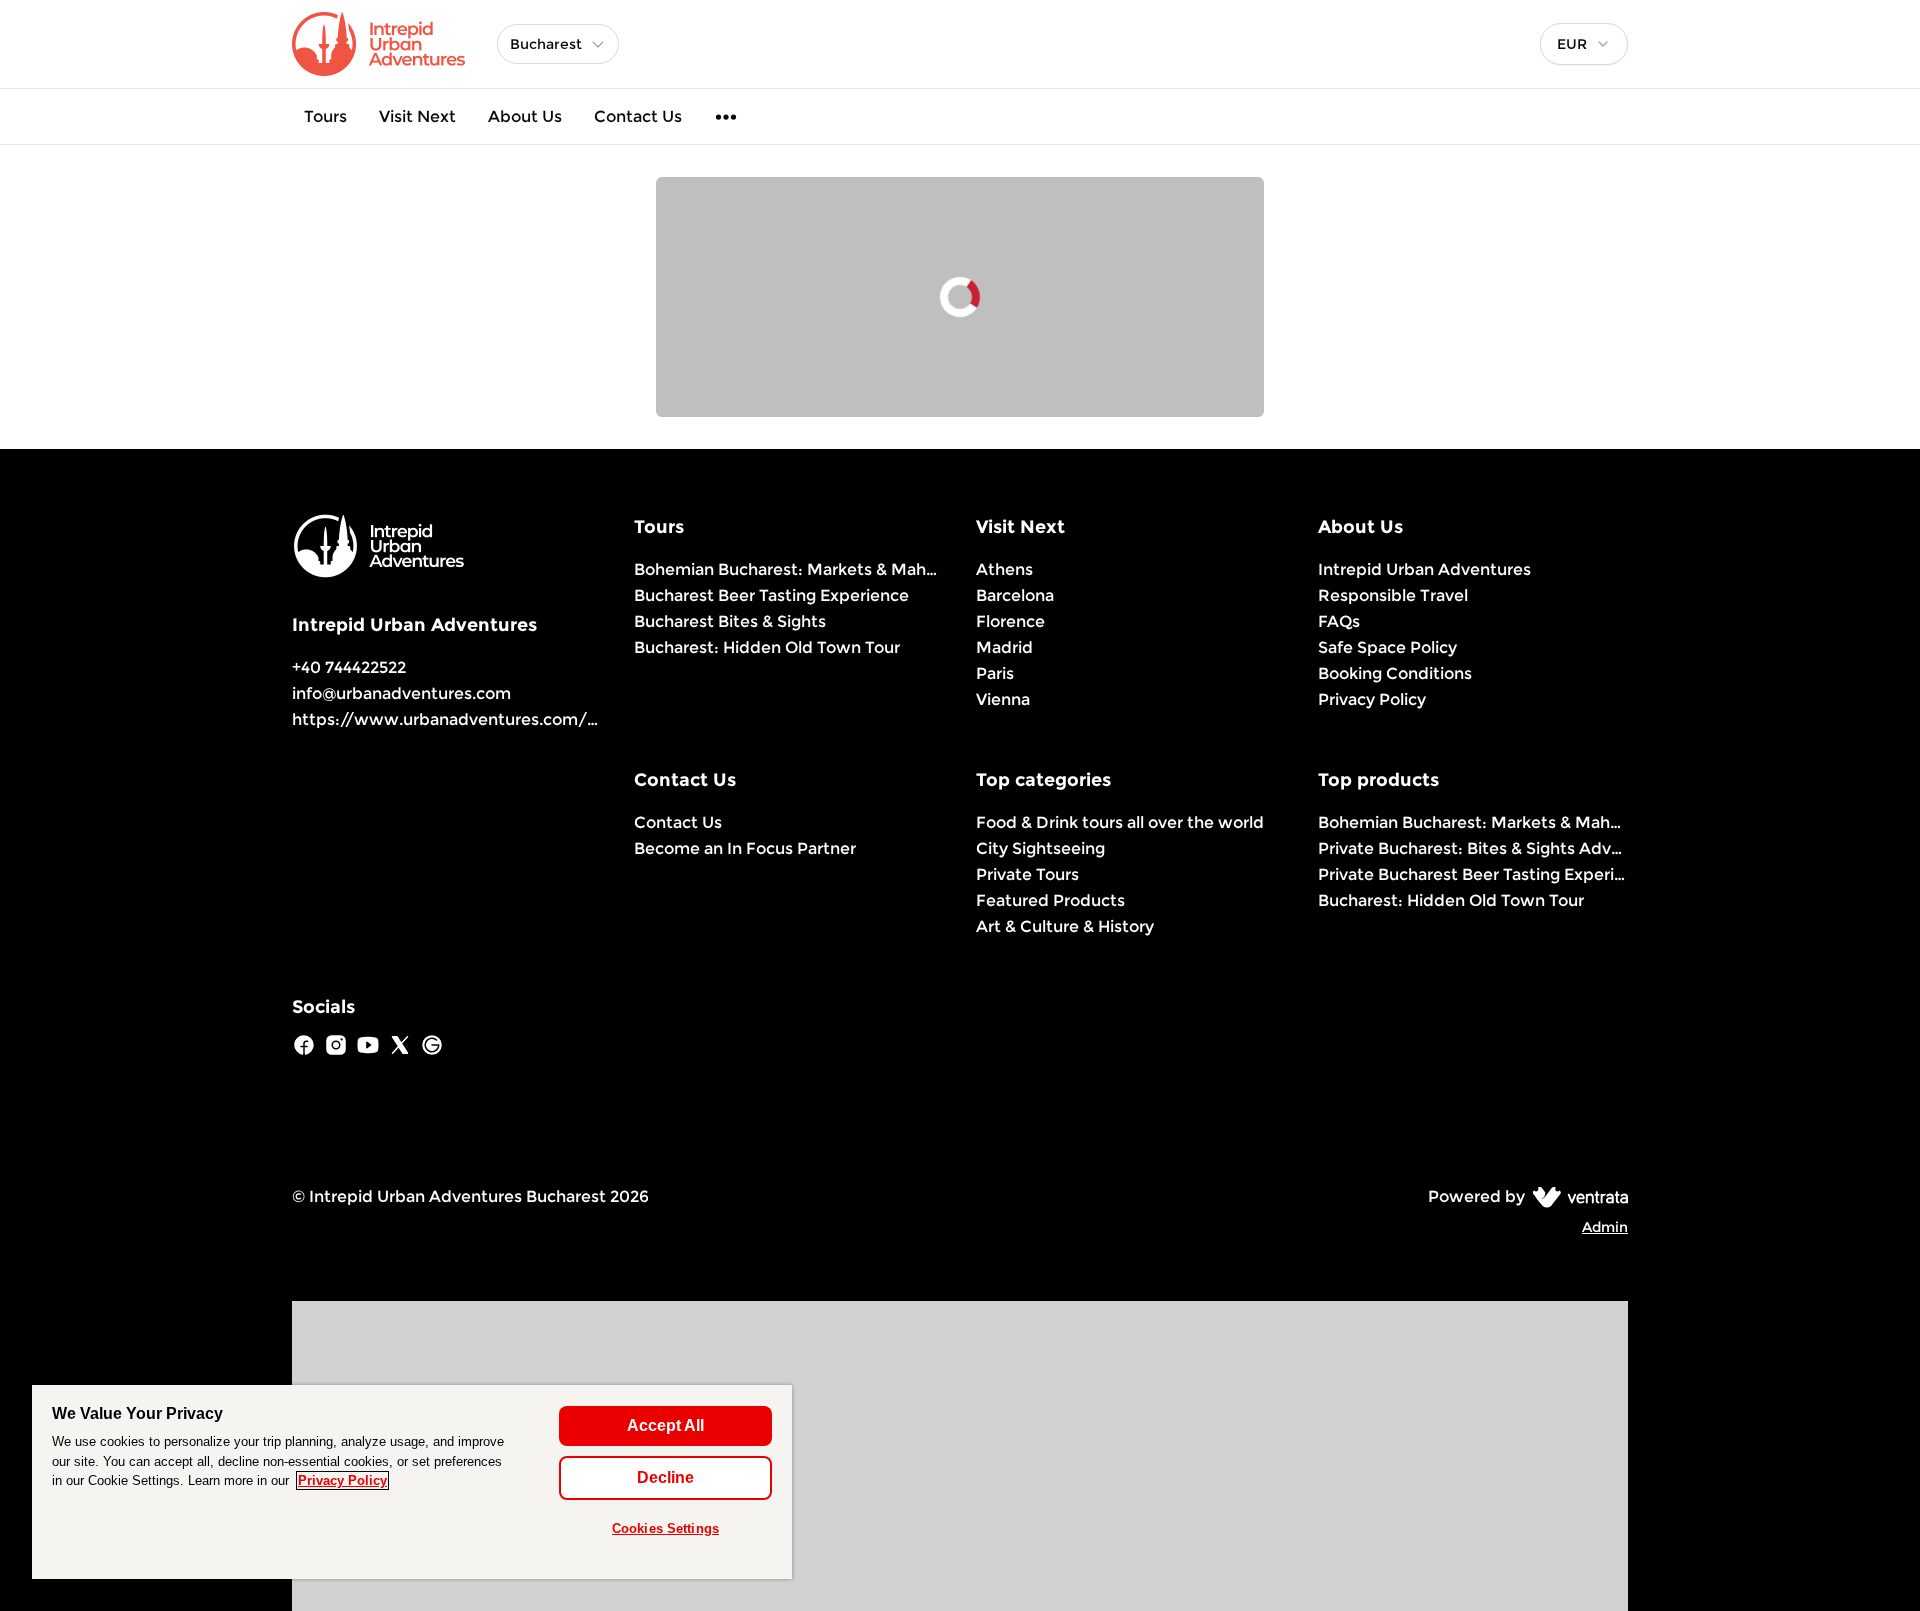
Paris (995, 673)
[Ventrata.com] (1576, 1196)
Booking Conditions (1395, 673)
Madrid (1004, 647)
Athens (1004, 569)
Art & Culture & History (1065, 926)
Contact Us (638, 116)
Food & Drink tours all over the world (1120, 822)
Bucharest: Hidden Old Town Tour (767, 647)
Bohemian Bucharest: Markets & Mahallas (789, 569)
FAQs (1339, 621)
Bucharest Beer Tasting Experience (771, 595)
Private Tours (1027, 874)
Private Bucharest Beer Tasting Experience (1473, 874)
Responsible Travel (1393, 595)
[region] (412, 1482)
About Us (525, 116)
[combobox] (1584, 44)
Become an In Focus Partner (745, 848)
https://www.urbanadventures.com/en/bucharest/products (534, 719)
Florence (1010, 621)
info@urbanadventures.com (401, 693)
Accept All (665, 1425)
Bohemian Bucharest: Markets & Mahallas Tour (1473, 822)
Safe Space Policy (1387, 647)
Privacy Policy (1372, 699)
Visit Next (417, 116)
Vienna (1003, 699)
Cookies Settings (665, 1528)
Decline (665, 1477)
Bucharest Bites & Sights (730, 621)
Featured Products (1050, 900)
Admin (1605, 1227)
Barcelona (1015, 595)
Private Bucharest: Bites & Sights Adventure (1473, 848)
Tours (325, 116)
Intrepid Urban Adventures (1424, 569)
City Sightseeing (1040, 848)
